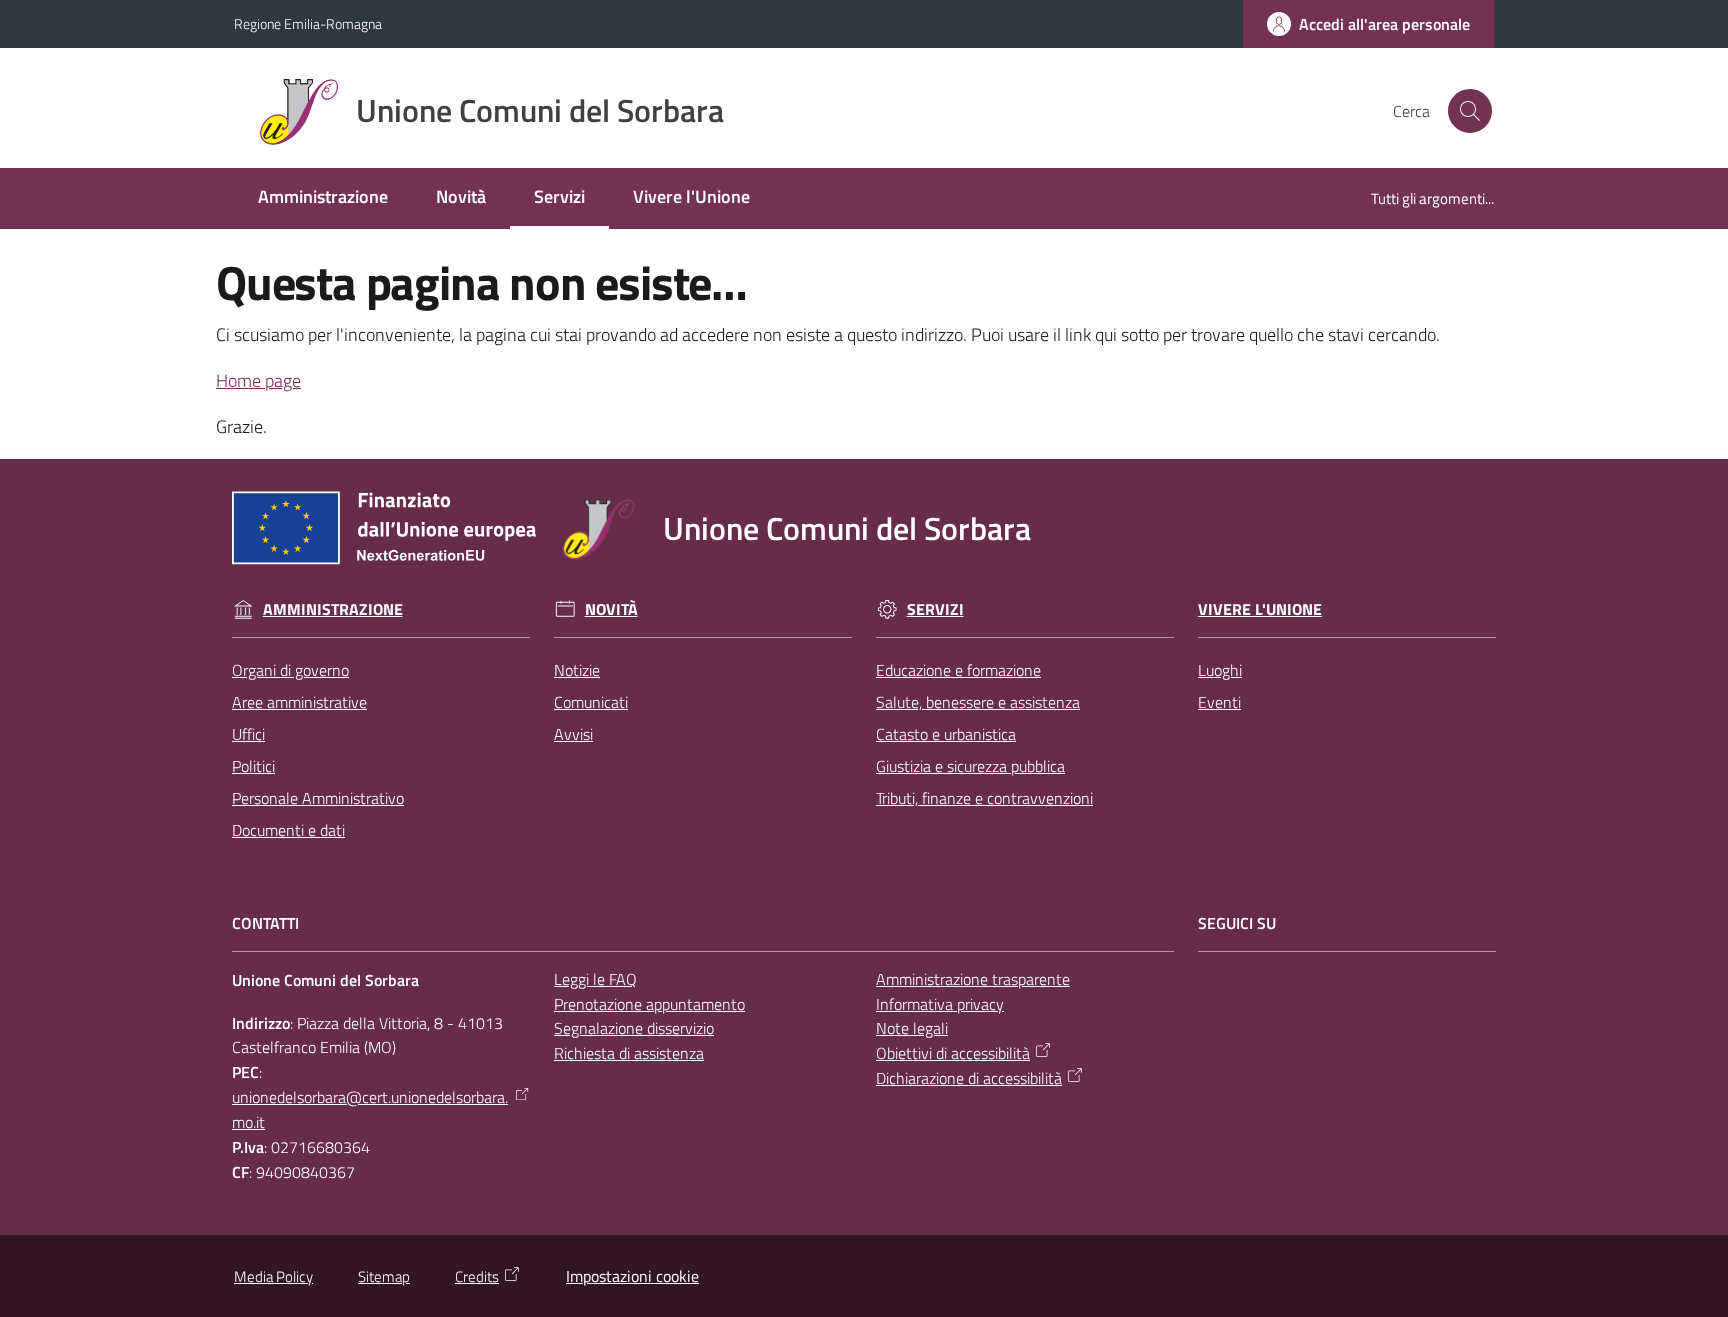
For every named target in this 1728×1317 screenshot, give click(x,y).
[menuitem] (323, 198)
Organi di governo (290, 670)
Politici (253, 766)
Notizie (577, 670)
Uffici (248, 734)
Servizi (935, 609)
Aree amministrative (299, 702)
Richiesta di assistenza (629, 1053)
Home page (258, 380)
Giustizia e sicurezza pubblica (970, 766)
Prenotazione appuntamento (649, 1004)
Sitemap (384, 1276)
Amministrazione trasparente (973, 979)
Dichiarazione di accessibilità (969, 1078)
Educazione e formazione (958, 670)
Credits (477, 1276)
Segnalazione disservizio (634, 1028)
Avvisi (573, 734)
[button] (1470, 111)
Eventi (1219, 702)
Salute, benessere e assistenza (978, 702)
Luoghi (1220, 670)
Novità (611, 609)
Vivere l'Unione (1260, 609)
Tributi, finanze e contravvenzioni (984, 798)
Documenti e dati (288, 830)
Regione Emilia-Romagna (308, 23)
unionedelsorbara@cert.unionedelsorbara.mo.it (370, 1109)
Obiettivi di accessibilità (953, 1053)
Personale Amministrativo (318, 798)
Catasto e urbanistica (946, 734)
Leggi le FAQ (595, 979)
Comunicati (591, 702)
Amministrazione (333, 609)
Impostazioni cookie (632, 1276)
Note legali (912, 1028)
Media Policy (273, 1276)
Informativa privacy (940, 1004)
